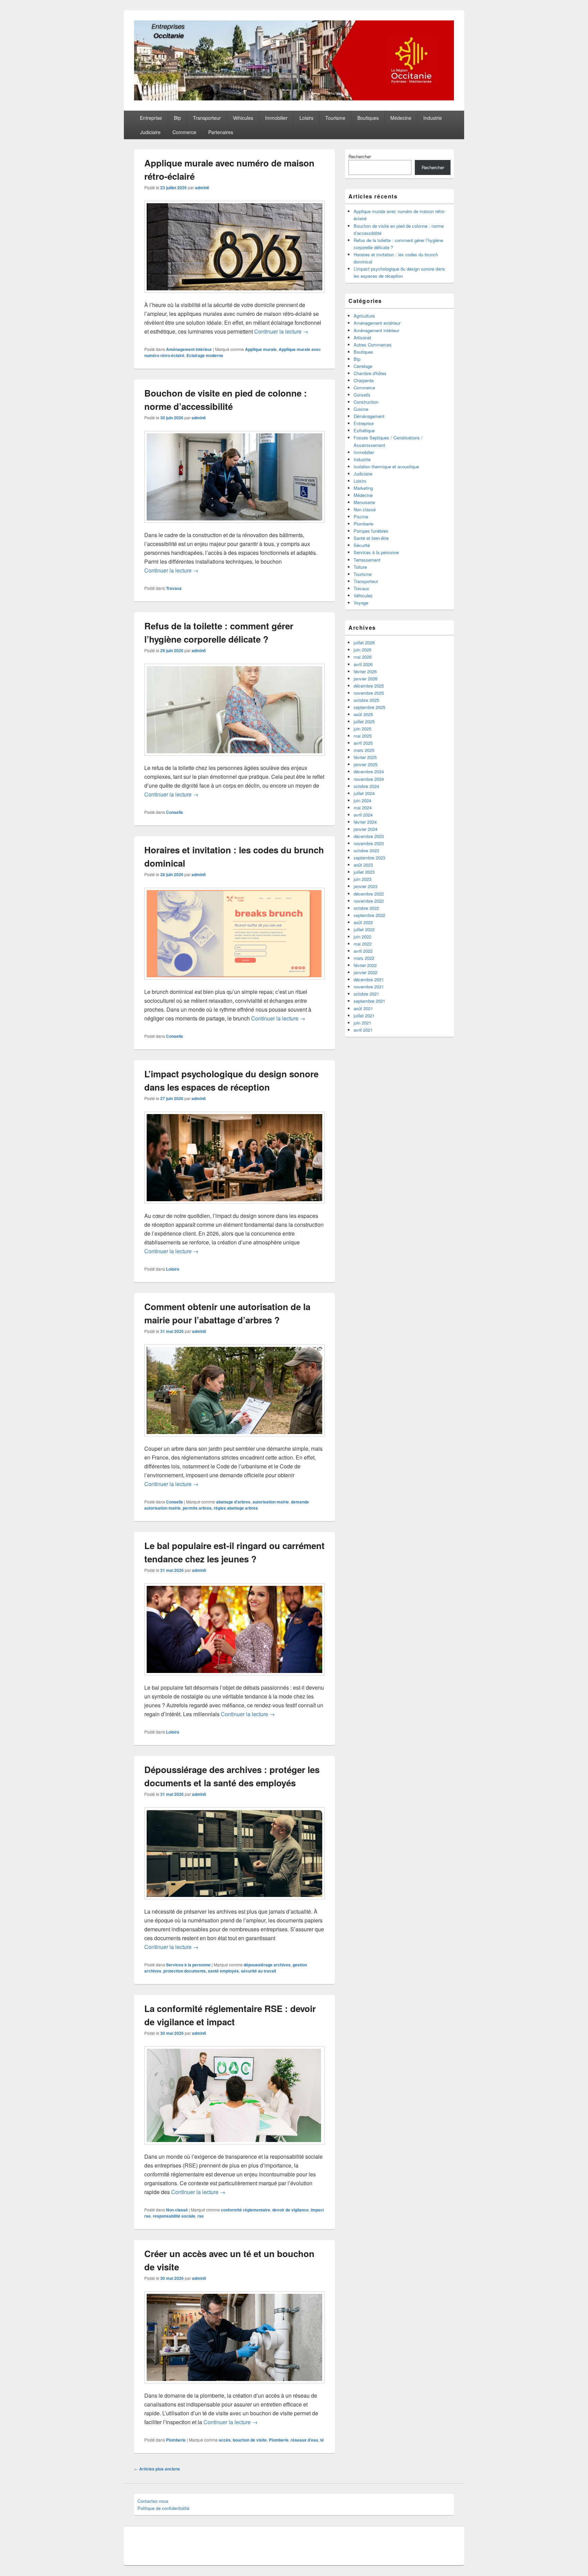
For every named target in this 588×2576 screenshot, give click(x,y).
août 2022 (363, 922)
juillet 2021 (364, 1016)
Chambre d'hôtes (370, 373)
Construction (366, 402)
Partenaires (221, 132)
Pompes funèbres (371, 531)
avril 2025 (363, 743)
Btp (177, 118)
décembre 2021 (369, 979)
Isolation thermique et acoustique (386, 466)
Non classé (177, 2210)
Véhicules (243, 118)
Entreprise (151, 118)
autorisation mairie (271, 1502)
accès (225, 2440)
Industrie (433, 118)
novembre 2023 (369, 843)
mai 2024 (363, 808)
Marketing (363, 488)
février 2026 (365, 671)
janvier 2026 (365, 679)
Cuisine (361, 409)
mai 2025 (363, 736)
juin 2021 (362, 1023)
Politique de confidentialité (163, 2508)
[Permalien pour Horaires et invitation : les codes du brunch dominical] (234, 983)
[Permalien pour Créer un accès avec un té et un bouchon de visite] (234, 2387)
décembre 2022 (369, 894)
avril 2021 (363, 1030)
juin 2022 (362, 937)
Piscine (361, 517)
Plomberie (176, 2440)
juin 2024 (362, 800)
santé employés (223, 1971)
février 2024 (365, 822)
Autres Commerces (373, 345)
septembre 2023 (369, 858)
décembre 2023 (369, 836)
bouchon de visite (250, 2440)
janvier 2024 (365, 829)
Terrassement (367, 560)
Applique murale (261, 349)
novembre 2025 (369, 693)
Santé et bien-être (371, 538)
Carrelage (363, 366)
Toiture (360, 567)
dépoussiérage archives (267, 1965)
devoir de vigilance (290, 2210)
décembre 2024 (369, 771)
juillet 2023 (364, 872)
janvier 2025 (365, 764)
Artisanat (362, 337)
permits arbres (197, 1508)
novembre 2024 (369, 779)
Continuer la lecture (281, 331)
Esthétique (364, 430)
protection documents (185, 1971)
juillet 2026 (364, 642)
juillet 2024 (364, 793)
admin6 (202, 188)
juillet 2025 (364, 721)
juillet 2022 (364, 929)
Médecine (401, 118)
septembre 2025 (369, 707)
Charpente (364, 380)
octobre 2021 (366, 994)
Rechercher (360, 156)
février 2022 (365, 965)
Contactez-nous (153, 2501)
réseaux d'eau (304, 2440)
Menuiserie (364, 502)
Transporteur (207, 118)
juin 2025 (362, 729)
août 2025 (363, 714)
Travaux (174, 588)
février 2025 (365, 757)
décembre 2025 (369, 686)
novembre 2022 (369, 901)
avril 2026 (363, 664)
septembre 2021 (369, 1001)
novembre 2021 (369, 987)
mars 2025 (364, 750)
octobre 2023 (366, 850)
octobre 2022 (366, 908)
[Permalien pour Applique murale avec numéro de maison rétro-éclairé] (234, 296)
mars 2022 (364, 958)
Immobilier (276, 118)
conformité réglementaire (246, 2210)
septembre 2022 (369, 915)
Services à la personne (188, 1965)
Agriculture (364, 316)
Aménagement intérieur (189, 349)
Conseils (175, 812)
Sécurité (362, 545)
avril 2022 (363, 951)
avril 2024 (363, 815)
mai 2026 (363, 657)
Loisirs (306, 118)
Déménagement (369, 416)
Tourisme (335, 118)
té (322, 2440)
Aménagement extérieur (377, 323)
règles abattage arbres (236, 1508)
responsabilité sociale (174, 2216)
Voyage (361, 603)
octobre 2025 (366, 700)
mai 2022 (363, 944)
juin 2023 (362, 879)
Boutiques (368, 118)
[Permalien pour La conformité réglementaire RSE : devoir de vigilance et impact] (234, 2148)
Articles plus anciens (157, 2469)
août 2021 (363, 1008)
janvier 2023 (365, 886)
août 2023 (363, 865)
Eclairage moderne (205, 355)
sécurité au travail (258, 1971)
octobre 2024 (366, 786)
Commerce (184, 132)
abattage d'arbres (233, 1502)
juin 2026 (362, 650)
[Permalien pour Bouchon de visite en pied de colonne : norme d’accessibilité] (234, 526)
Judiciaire (150, 132)
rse (201, 2216)
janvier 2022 (365, 972)
